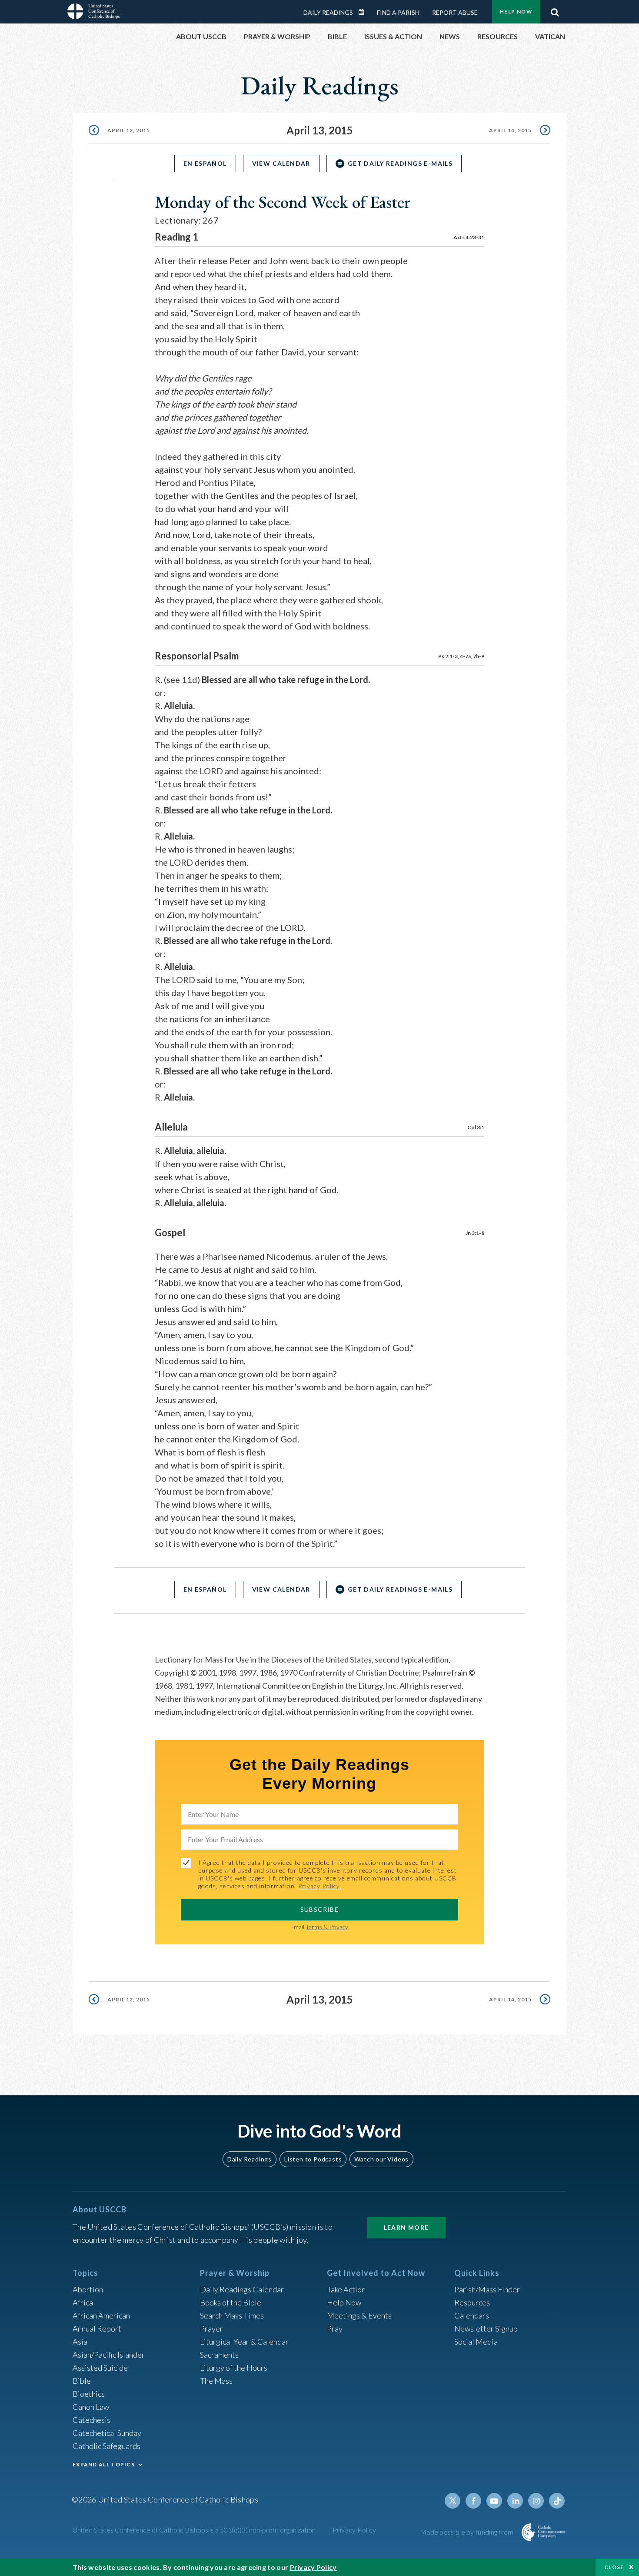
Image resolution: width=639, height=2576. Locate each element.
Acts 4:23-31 (469, 237)
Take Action (346, 2289)
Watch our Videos (381, 2159)
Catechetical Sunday (107, 2433)
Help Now (516, 12)
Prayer (211, 2328)
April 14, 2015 (510, 130)
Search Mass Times (232, 2315)
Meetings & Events (359, 2315)
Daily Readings (328, 12)
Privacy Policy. (320, 1886)
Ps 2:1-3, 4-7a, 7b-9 (461, 656)
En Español (205, 163)
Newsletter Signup (486, 2328)
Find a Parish (398, 12)
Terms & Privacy (327, 1927)
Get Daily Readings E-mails (400, 163)
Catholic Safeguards (106, 2446)
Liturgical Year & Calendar (244, 2342)
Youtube (494, 2501)
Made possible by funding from (468, 2532)
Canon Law (91, 2407)
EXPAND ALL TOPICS (104, 2464)
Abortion (88, 2289)
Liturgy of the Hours (234, 2368)
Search (555, 10)
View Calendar (281, 163)
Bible (82, 2381)
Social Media (476, 2342)
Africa (83, 2302)
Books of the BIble (231, 2302)
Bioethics (89, 2394)
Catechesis (92, 2420)
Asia (80, 2342)
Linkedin (515, 2501)
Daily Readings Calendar (364, 12)
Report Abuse (455, 12)
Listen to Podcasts (313, 2159)
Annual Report (97, 2328)
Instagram (536, 2501)
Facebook (473, 2501)
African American (101, 2315)
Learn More (406, 2227)
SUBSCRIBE (320, 1909)
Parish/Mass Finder (487, 2289)
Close (614, 2567)
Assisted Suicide (100, 2368)
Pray (335, 2328)
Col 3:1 (476, 1127)
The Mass (216, 2381)
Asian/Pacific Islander (109, 2355)
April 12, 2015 (129, 130)
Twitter (453, 2501)
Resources (472, 2302)
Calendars (472, 2315)
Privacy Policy (354, 2530)
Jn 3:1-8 (475, 1233)
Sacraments (219, 2355)
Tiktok (557, 2501)
